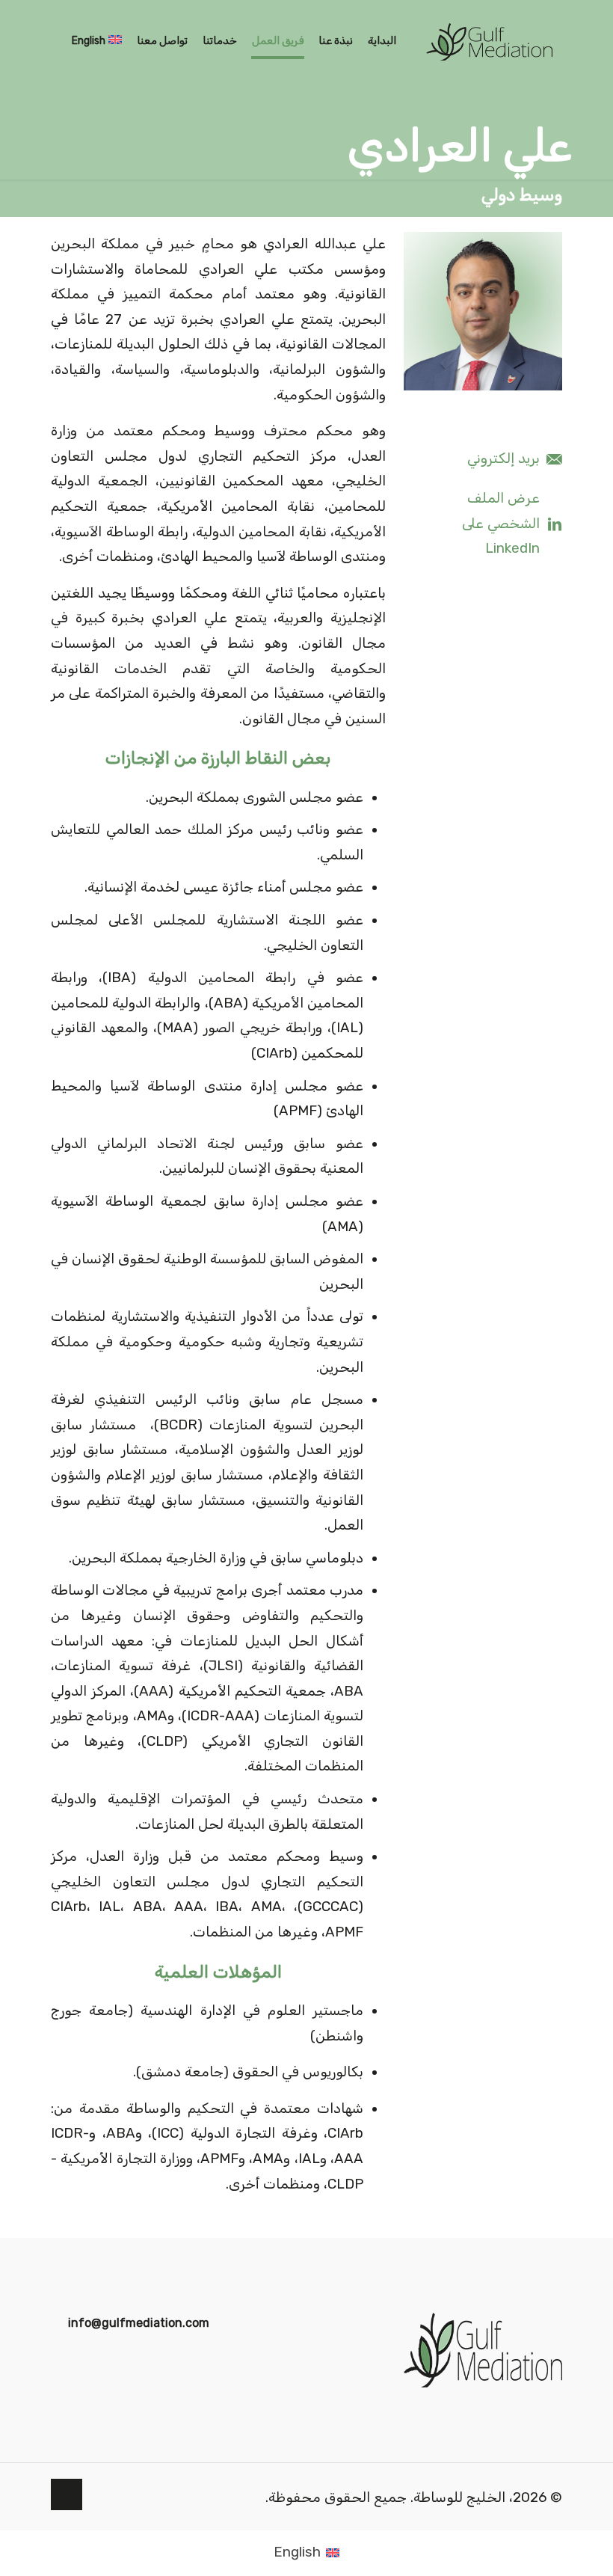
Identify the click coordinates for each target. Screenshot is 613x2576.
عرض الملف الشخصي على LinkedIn (501, 523)
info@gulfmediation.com (139, 2323)
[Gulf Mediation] (489, 41)
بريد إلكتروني (503, 459)
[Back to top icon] (67, 2494)
